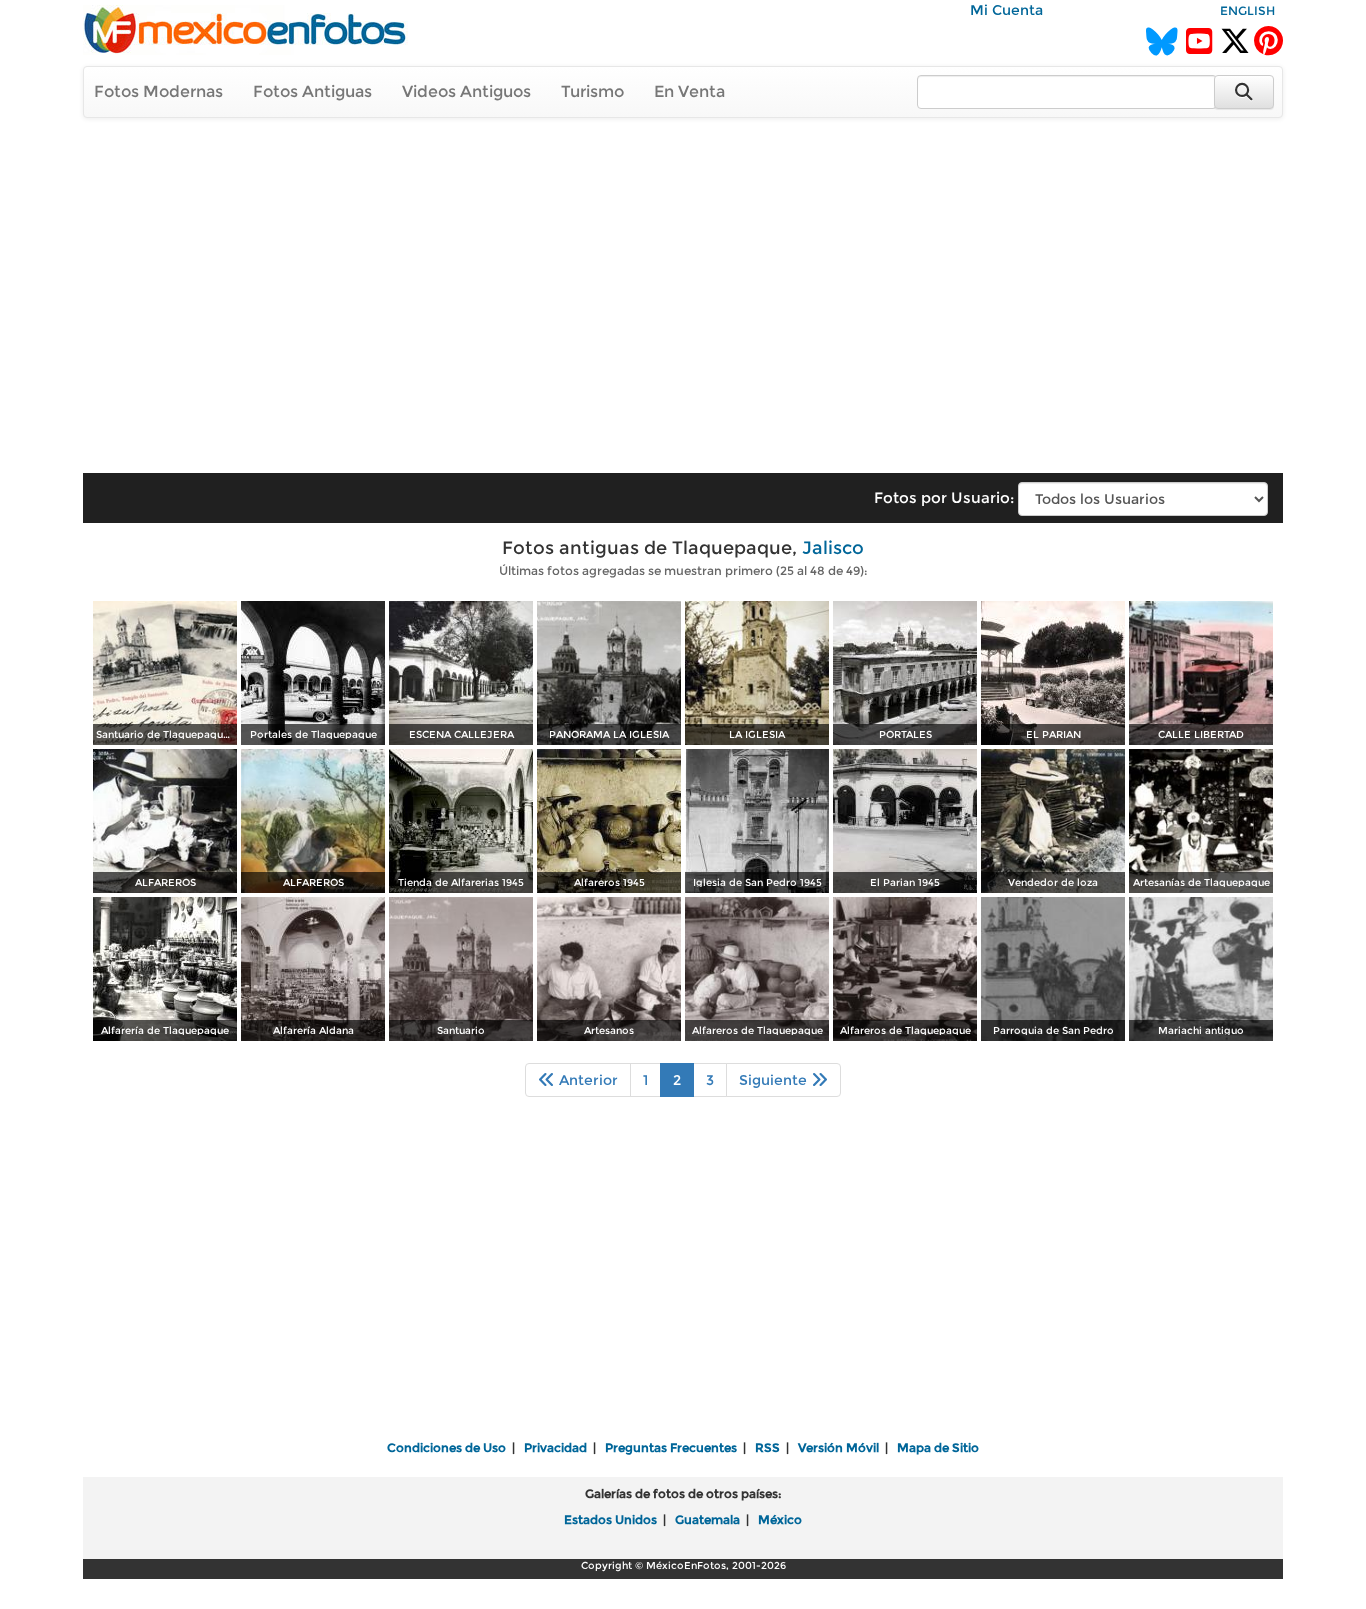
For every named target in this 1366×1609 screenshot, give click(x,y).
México (780, 1519)
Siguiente (775, 1080)
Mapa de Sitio (938, 1447)
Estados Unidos (610, 1519)
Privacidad (555, 1447)
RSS (767, 1447)
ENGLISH (1247, 10)
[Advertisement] (683, 286)
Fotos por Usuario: (944, 497)
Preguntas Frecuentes (671, 1447)
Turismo (592, 91)
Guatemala (707, 1519)
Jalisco (833, 548)
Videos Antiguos (466, 91)
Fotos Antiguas (312, 91)
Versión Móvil (838, 1447)
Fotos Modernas (158, 91)
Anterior (586, 1080)
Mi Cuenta (1006, 10)
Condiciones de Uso (446, 1447)
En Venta (689, 91)
